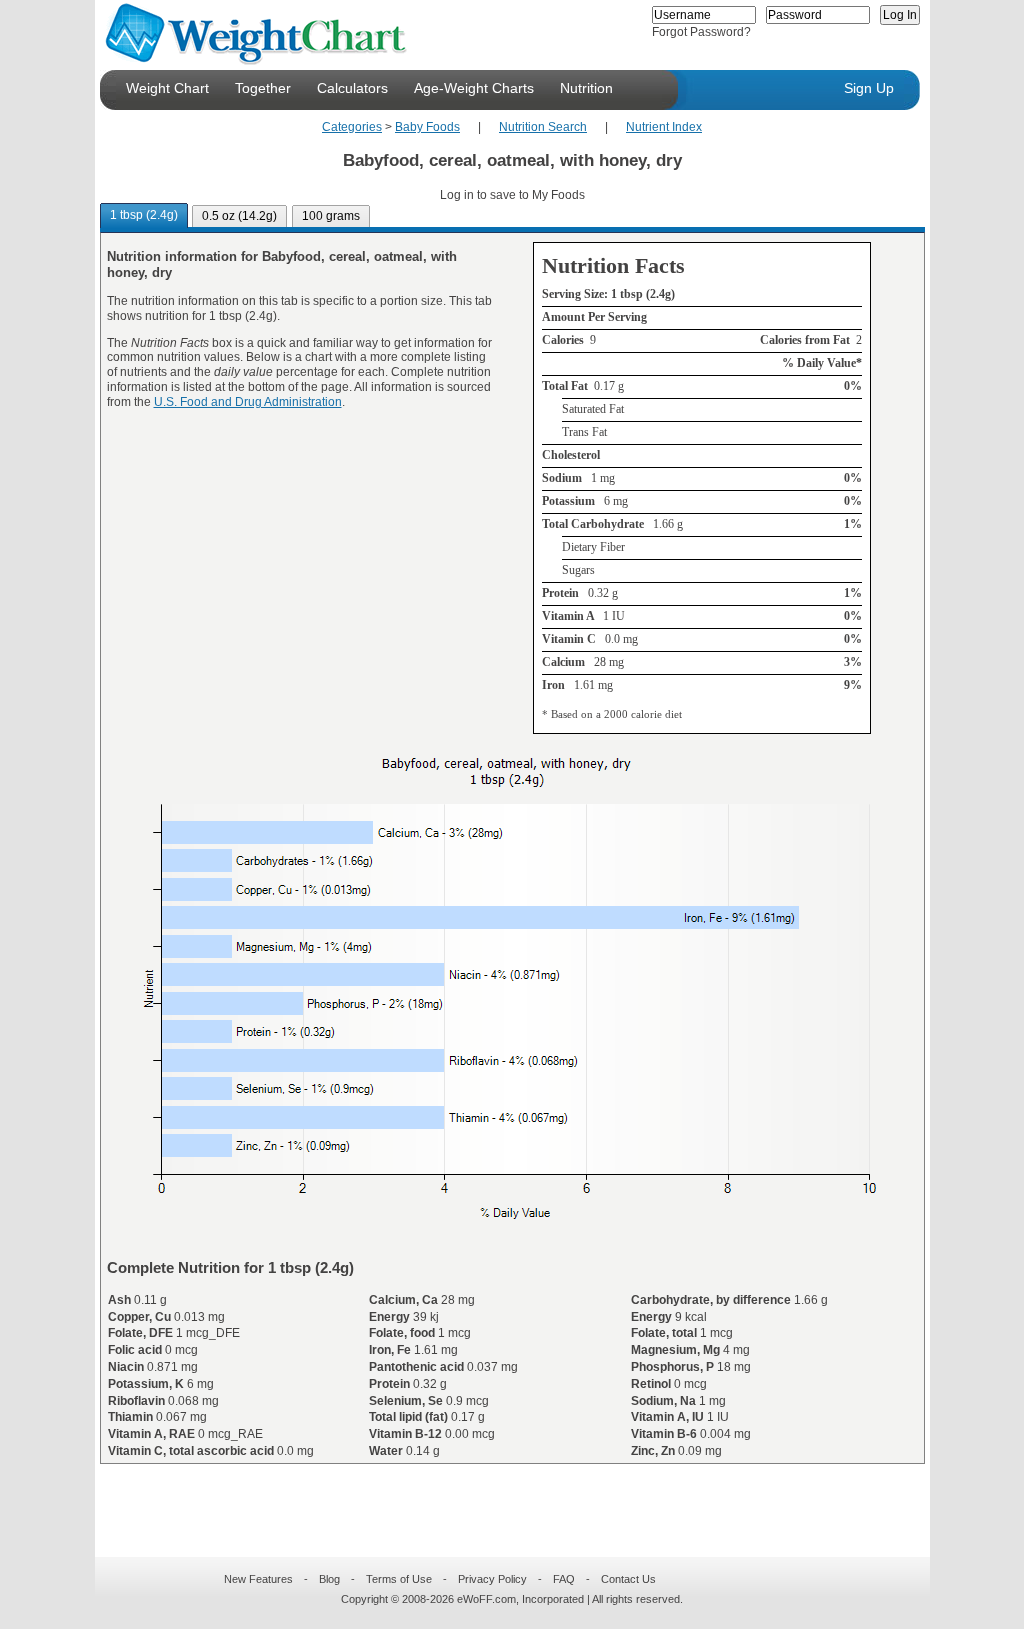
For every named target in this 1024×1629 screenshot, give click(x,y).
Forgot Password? (701, 32)
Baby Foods (427, 127)
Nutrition (586, 88)
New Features (258, 1579)
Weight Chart (167, 88)
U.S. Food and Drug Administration (248, 402)
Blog (329, 1579)
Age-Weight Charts (474, 88)
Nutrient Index (664, 127)
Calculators (352, 88)
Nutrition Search (543, 127)
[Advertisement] (496, 1498)
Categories (352, 127)
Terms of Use (399, 1579)
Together (263, 88)
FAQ (564, 1579)
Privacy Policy (492, 1579)
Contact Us (628, 1579)
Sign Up (869, 88)
